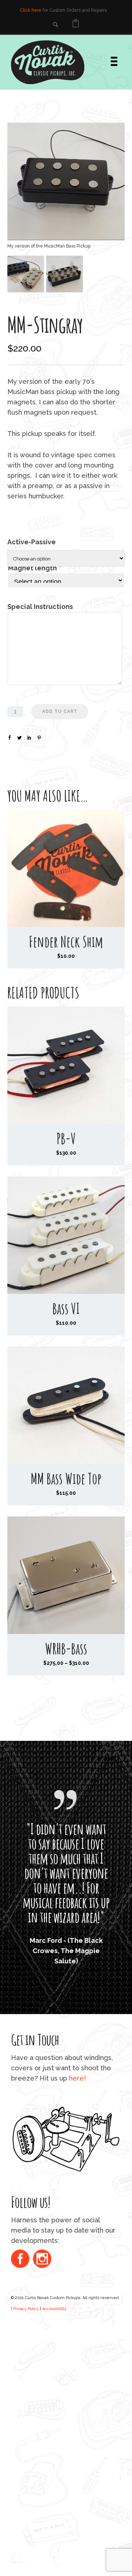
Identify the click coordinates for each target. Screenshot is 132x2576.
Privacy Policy (26, 2406)
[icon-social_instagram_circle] (42, 2357)
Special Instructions (40, 607)
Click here (31, 10)
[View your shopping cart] (76, 24)
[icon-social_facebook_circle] (22, 2357)
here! (77, 2175)
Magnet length (34, 568)
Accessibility (54, 2406)
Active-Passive (32, 542)
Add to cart (60, 711)
